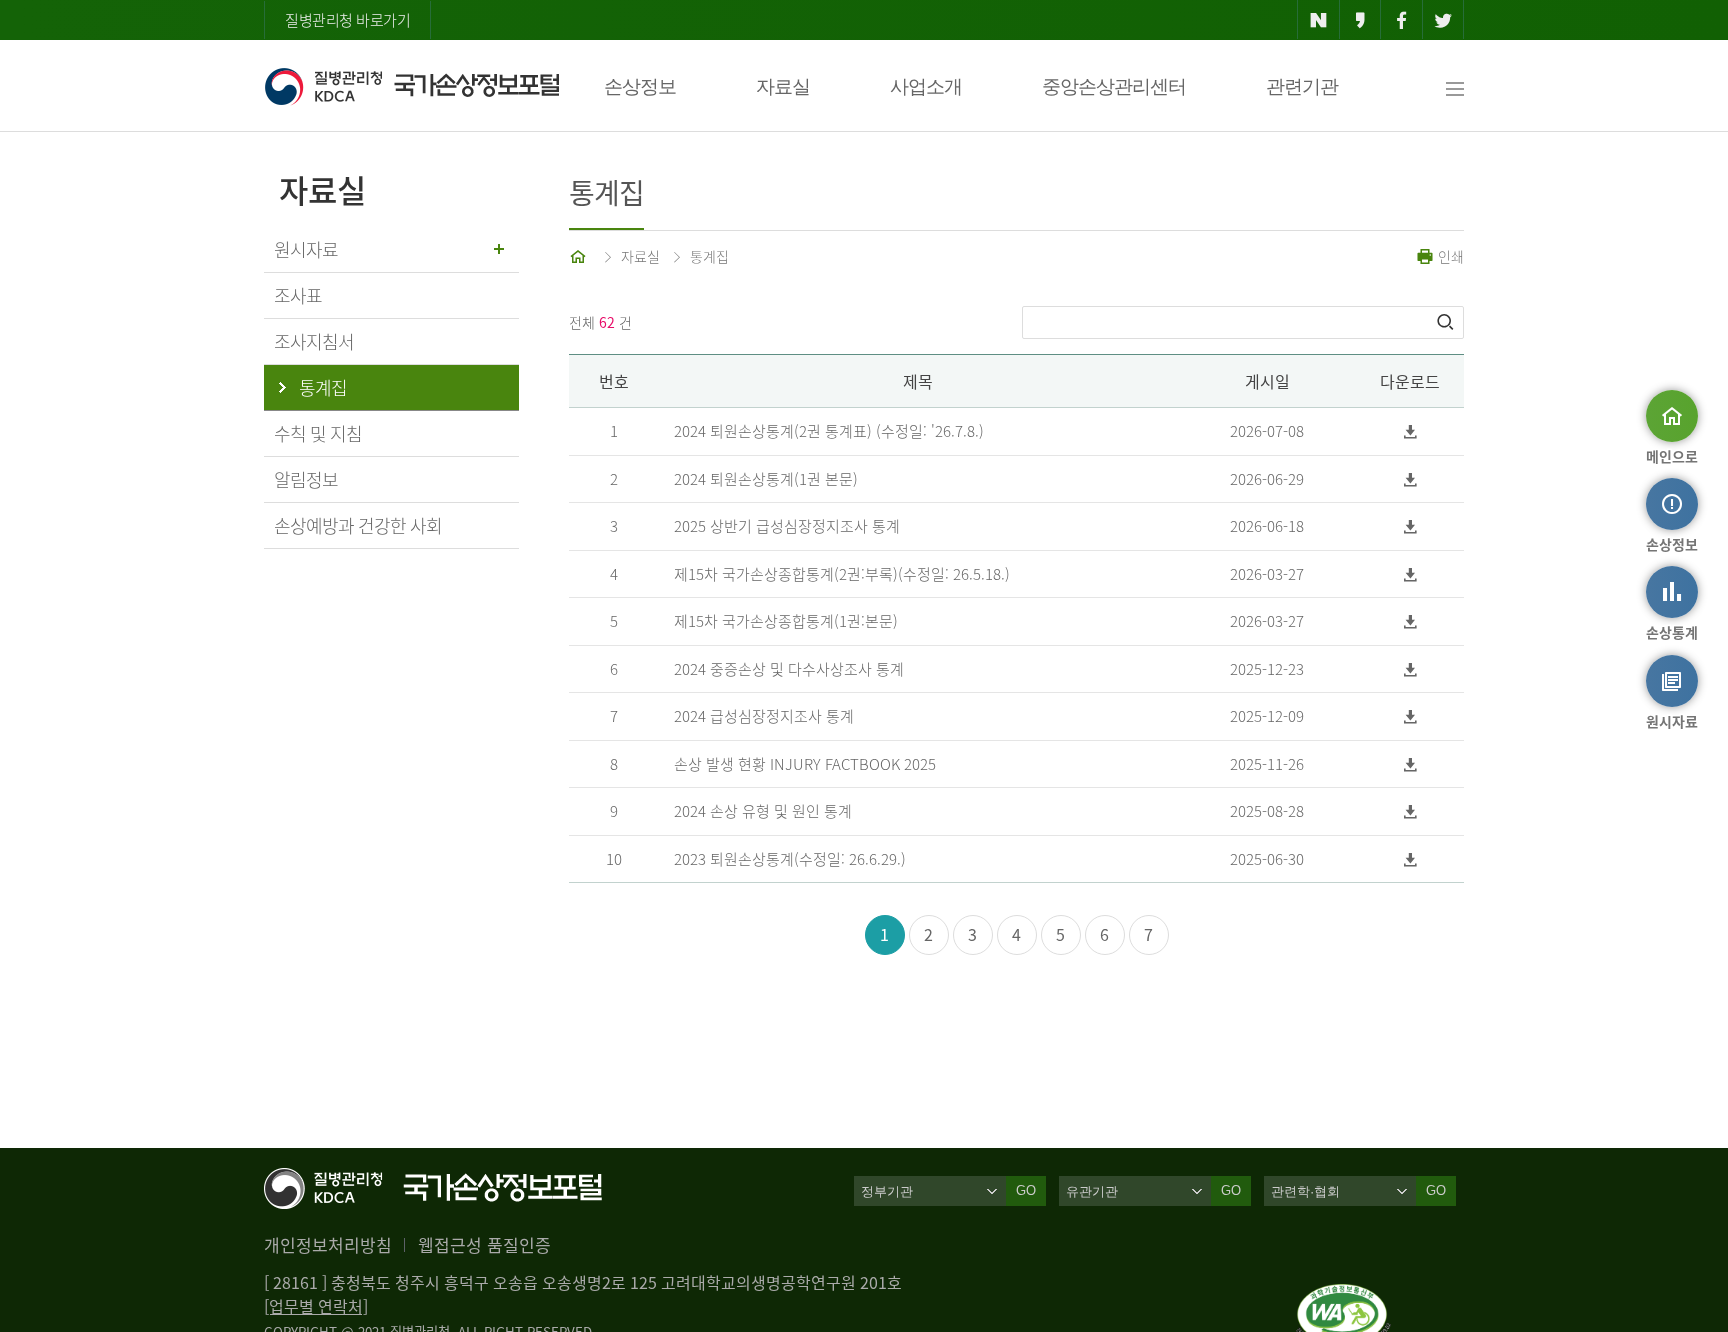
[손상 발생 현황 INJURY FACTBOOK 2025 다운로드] (1410, 764)
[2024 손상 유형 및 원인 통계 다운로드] (1410, 811)
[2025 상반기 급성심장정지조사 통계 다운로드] (1410, 526)
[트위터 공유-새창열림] (1443, 20)
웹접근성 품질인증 (484, 1244)
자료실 (783, 86)
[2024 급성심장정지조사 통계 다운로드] (1410, 716)
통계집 (709, 256)
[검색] (1447, 322)
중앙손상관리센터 (1114, 86)
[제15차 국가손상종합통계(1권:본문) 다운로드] (1410, 621)
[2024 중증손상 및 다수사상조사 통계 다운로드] (1410, 669)
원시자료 (306, 249)
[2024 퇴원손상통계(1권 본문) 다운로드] (1410, 479)
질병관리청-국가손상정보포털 (411, 86)
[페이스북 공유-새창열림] (1401, 20)
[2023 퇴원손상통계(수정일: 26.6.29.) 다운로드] (1410, 859)
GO (1026, 1190)
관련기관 (1302, 86)
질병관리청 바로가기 (347, 20)
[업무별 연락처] (316, 1306)
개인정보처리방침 (328, 1244)
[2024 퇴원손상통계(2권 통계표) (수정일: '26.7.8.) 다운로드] (1410, 431)
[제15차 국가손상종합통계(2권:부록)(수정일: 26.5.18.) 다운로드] (1410, 574)
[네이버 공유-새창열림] (1318, 20)
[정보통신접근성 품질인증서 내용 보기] (1343, 1296)
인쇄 (1449, 256)
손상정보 (640, 86)
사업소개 (926, 86)
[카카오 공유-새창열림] (1360, 20)
